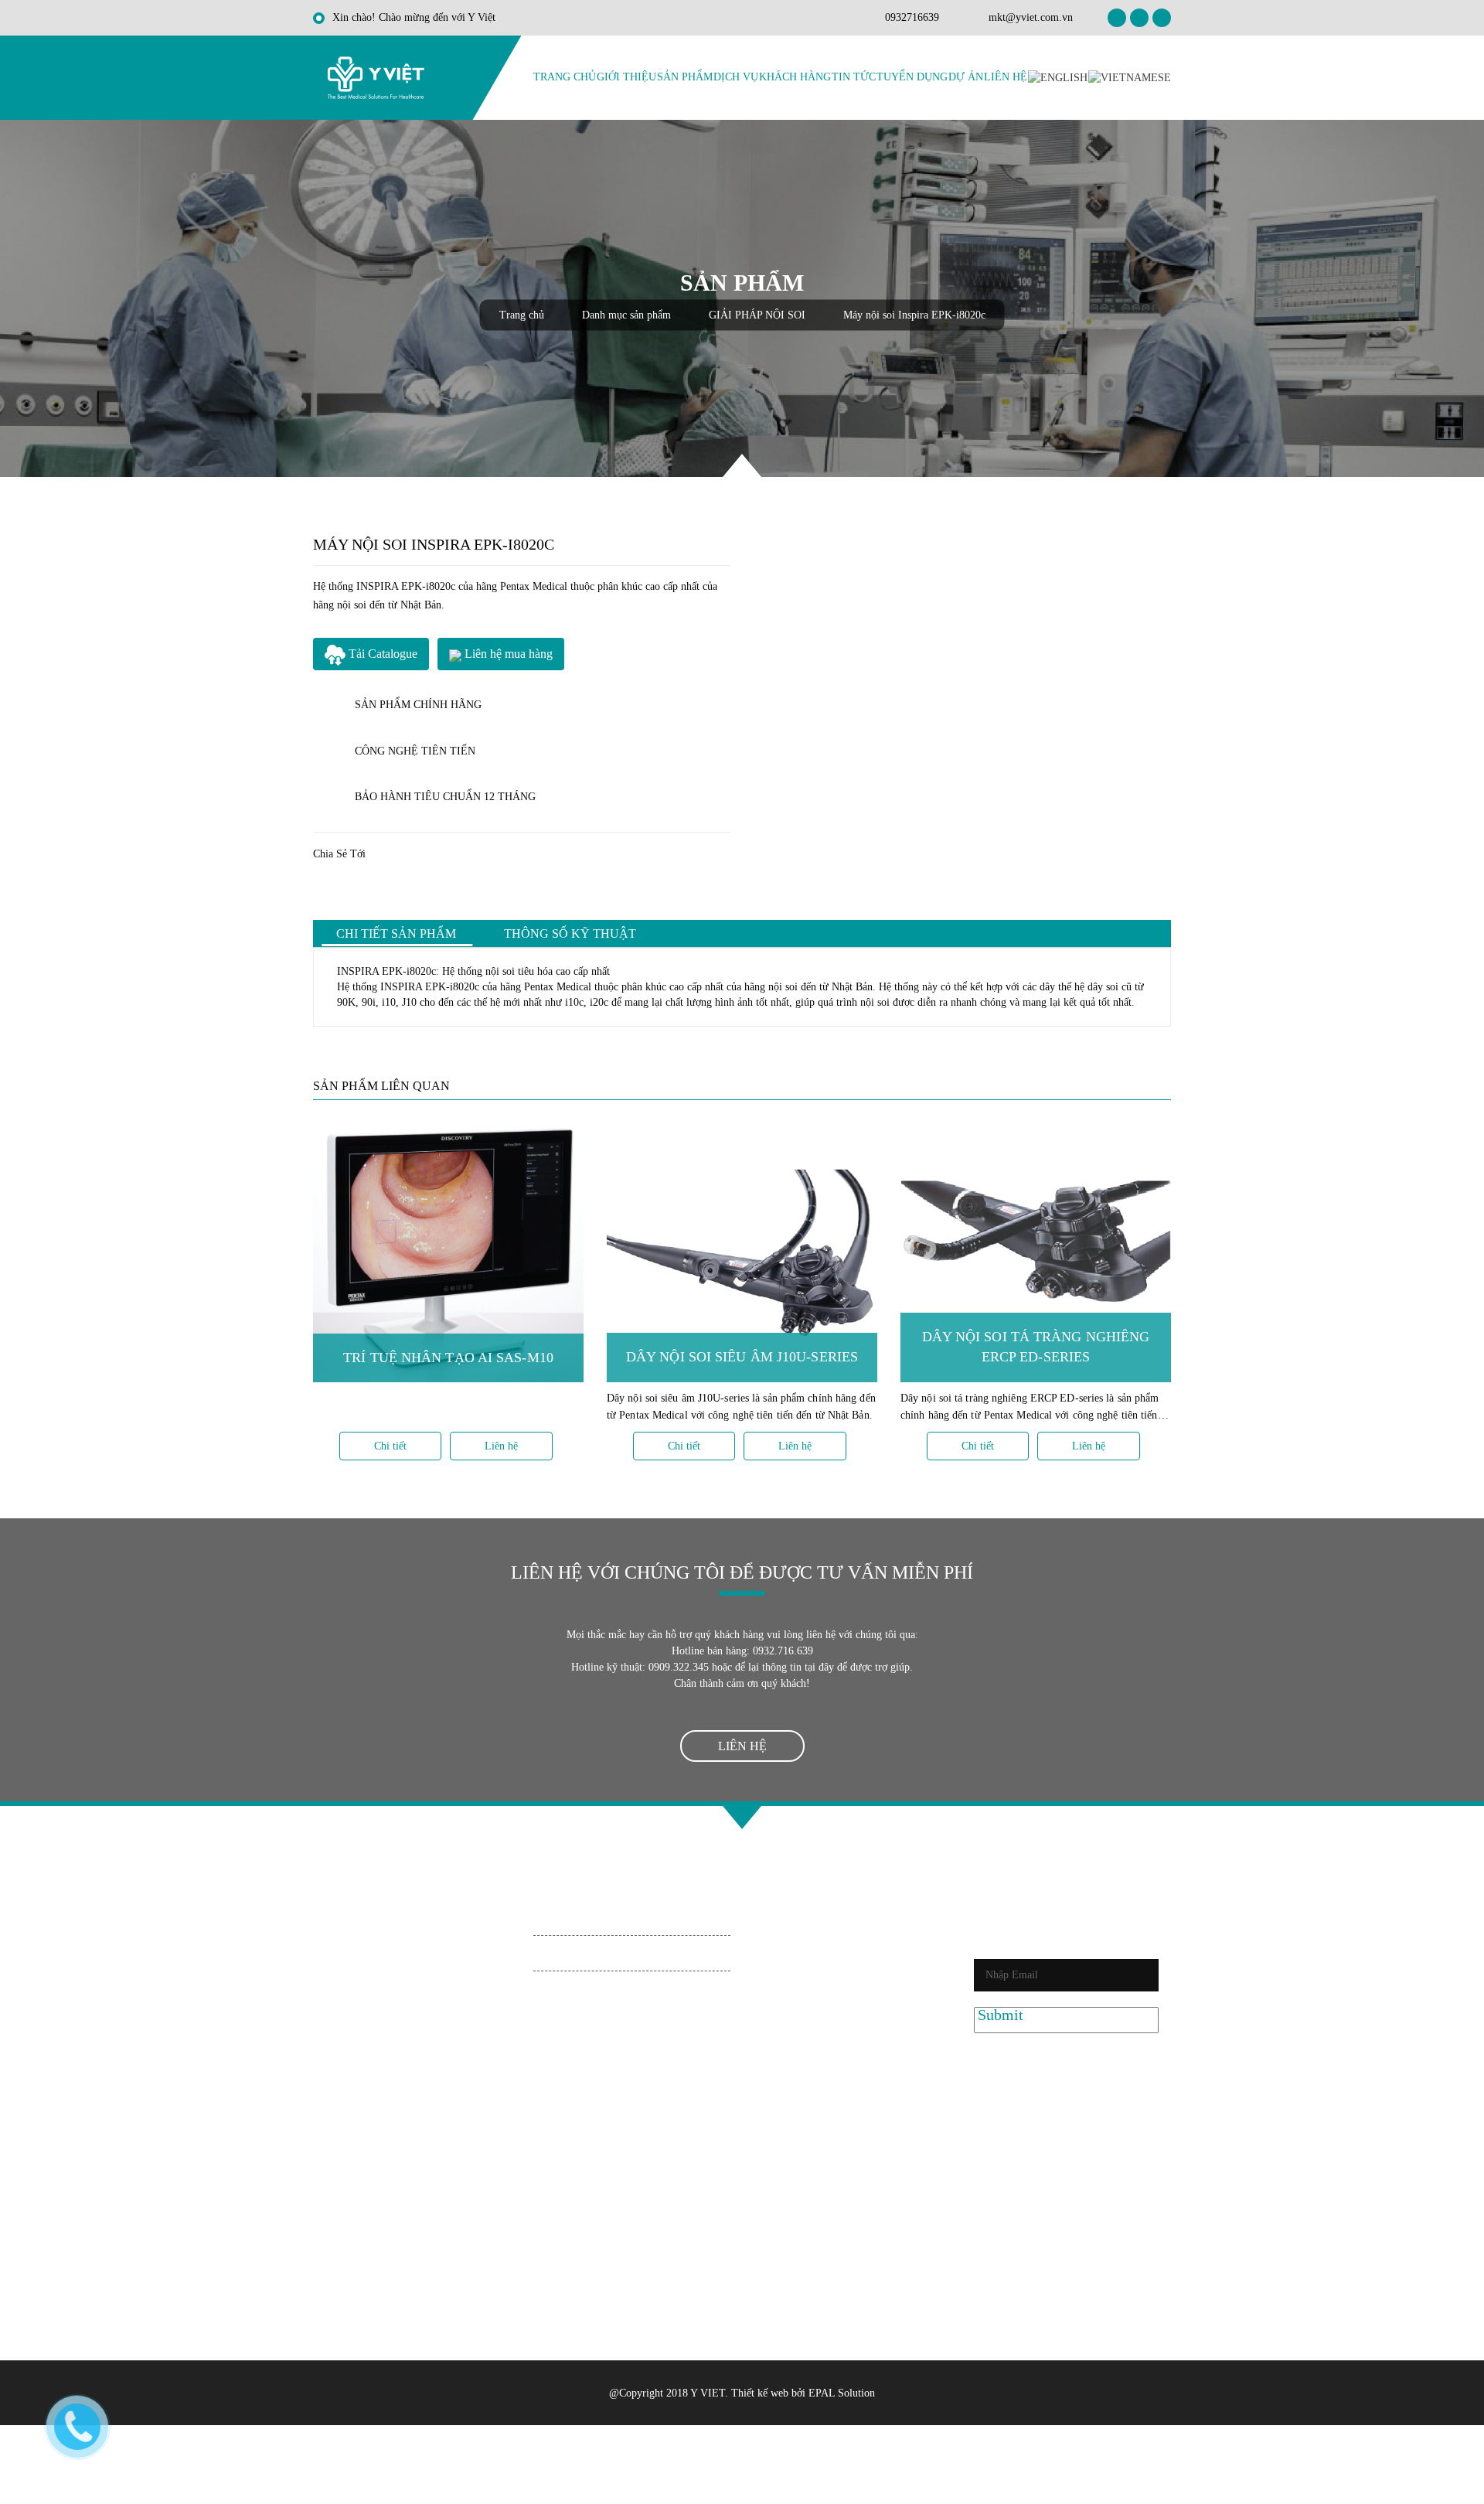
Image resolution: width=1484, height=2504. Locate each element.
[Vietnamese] (1130, 77)
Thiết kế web (760, 2393)
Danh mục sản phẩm (628, 315)
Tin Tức (854, 77)
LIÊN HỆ (742, 1746)
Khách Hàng (795, 77)
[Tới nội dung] (742, 465)
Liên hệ (501, 1446)
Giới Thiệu (626, 77)
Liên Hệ (1006, 77)
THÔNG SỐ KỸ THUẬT (570, 933)
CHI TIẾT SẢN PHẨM (396, 933)
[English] (1058, 77)
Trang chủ (565, 77)
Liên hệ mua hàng (507, 654)
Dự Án (966, 77)
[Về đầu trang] (742, 1818)
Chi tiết (390, 1446)
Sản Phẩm (685, 77)
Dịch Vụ (736, 77)
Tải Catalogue (381, 654)
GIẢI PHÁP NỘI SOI (759, 315)
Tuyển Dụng (912, 77)
